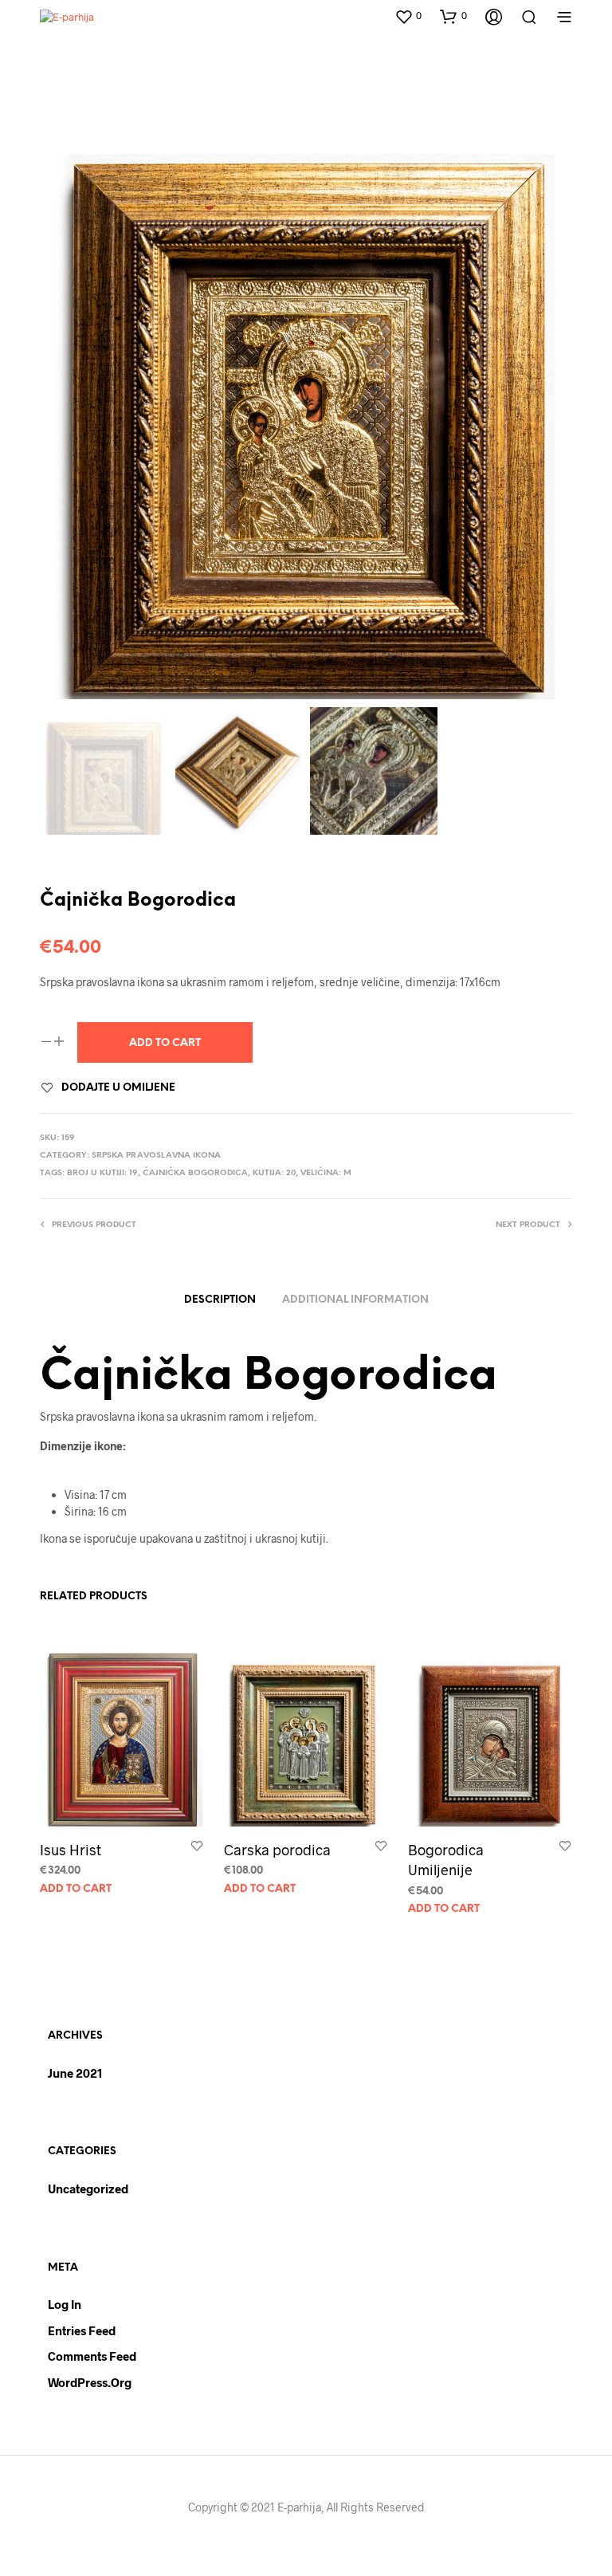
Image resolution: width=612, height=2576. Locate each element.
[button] (408, 16)
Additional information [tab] (355, 1300)
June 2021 (75, 2073)
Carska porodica (277, 1850)
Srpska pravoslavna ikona (156, 1156)
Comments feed (92, 2356)
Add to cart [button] (76, 1889)
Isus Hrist (71, 1850)
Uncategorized (88, 2189)
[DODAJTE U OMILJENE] (197, 1848)
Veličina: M (326, 1173)
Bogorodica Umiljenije (446, 1860)
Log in (65, 2304)
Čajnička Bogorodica (195, 1173)
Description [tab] (220, 1300)
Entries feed (82, 2330)
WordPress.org (90, 2382)
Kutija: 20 (274, 1173)
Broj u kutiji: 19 (102, 1173)
